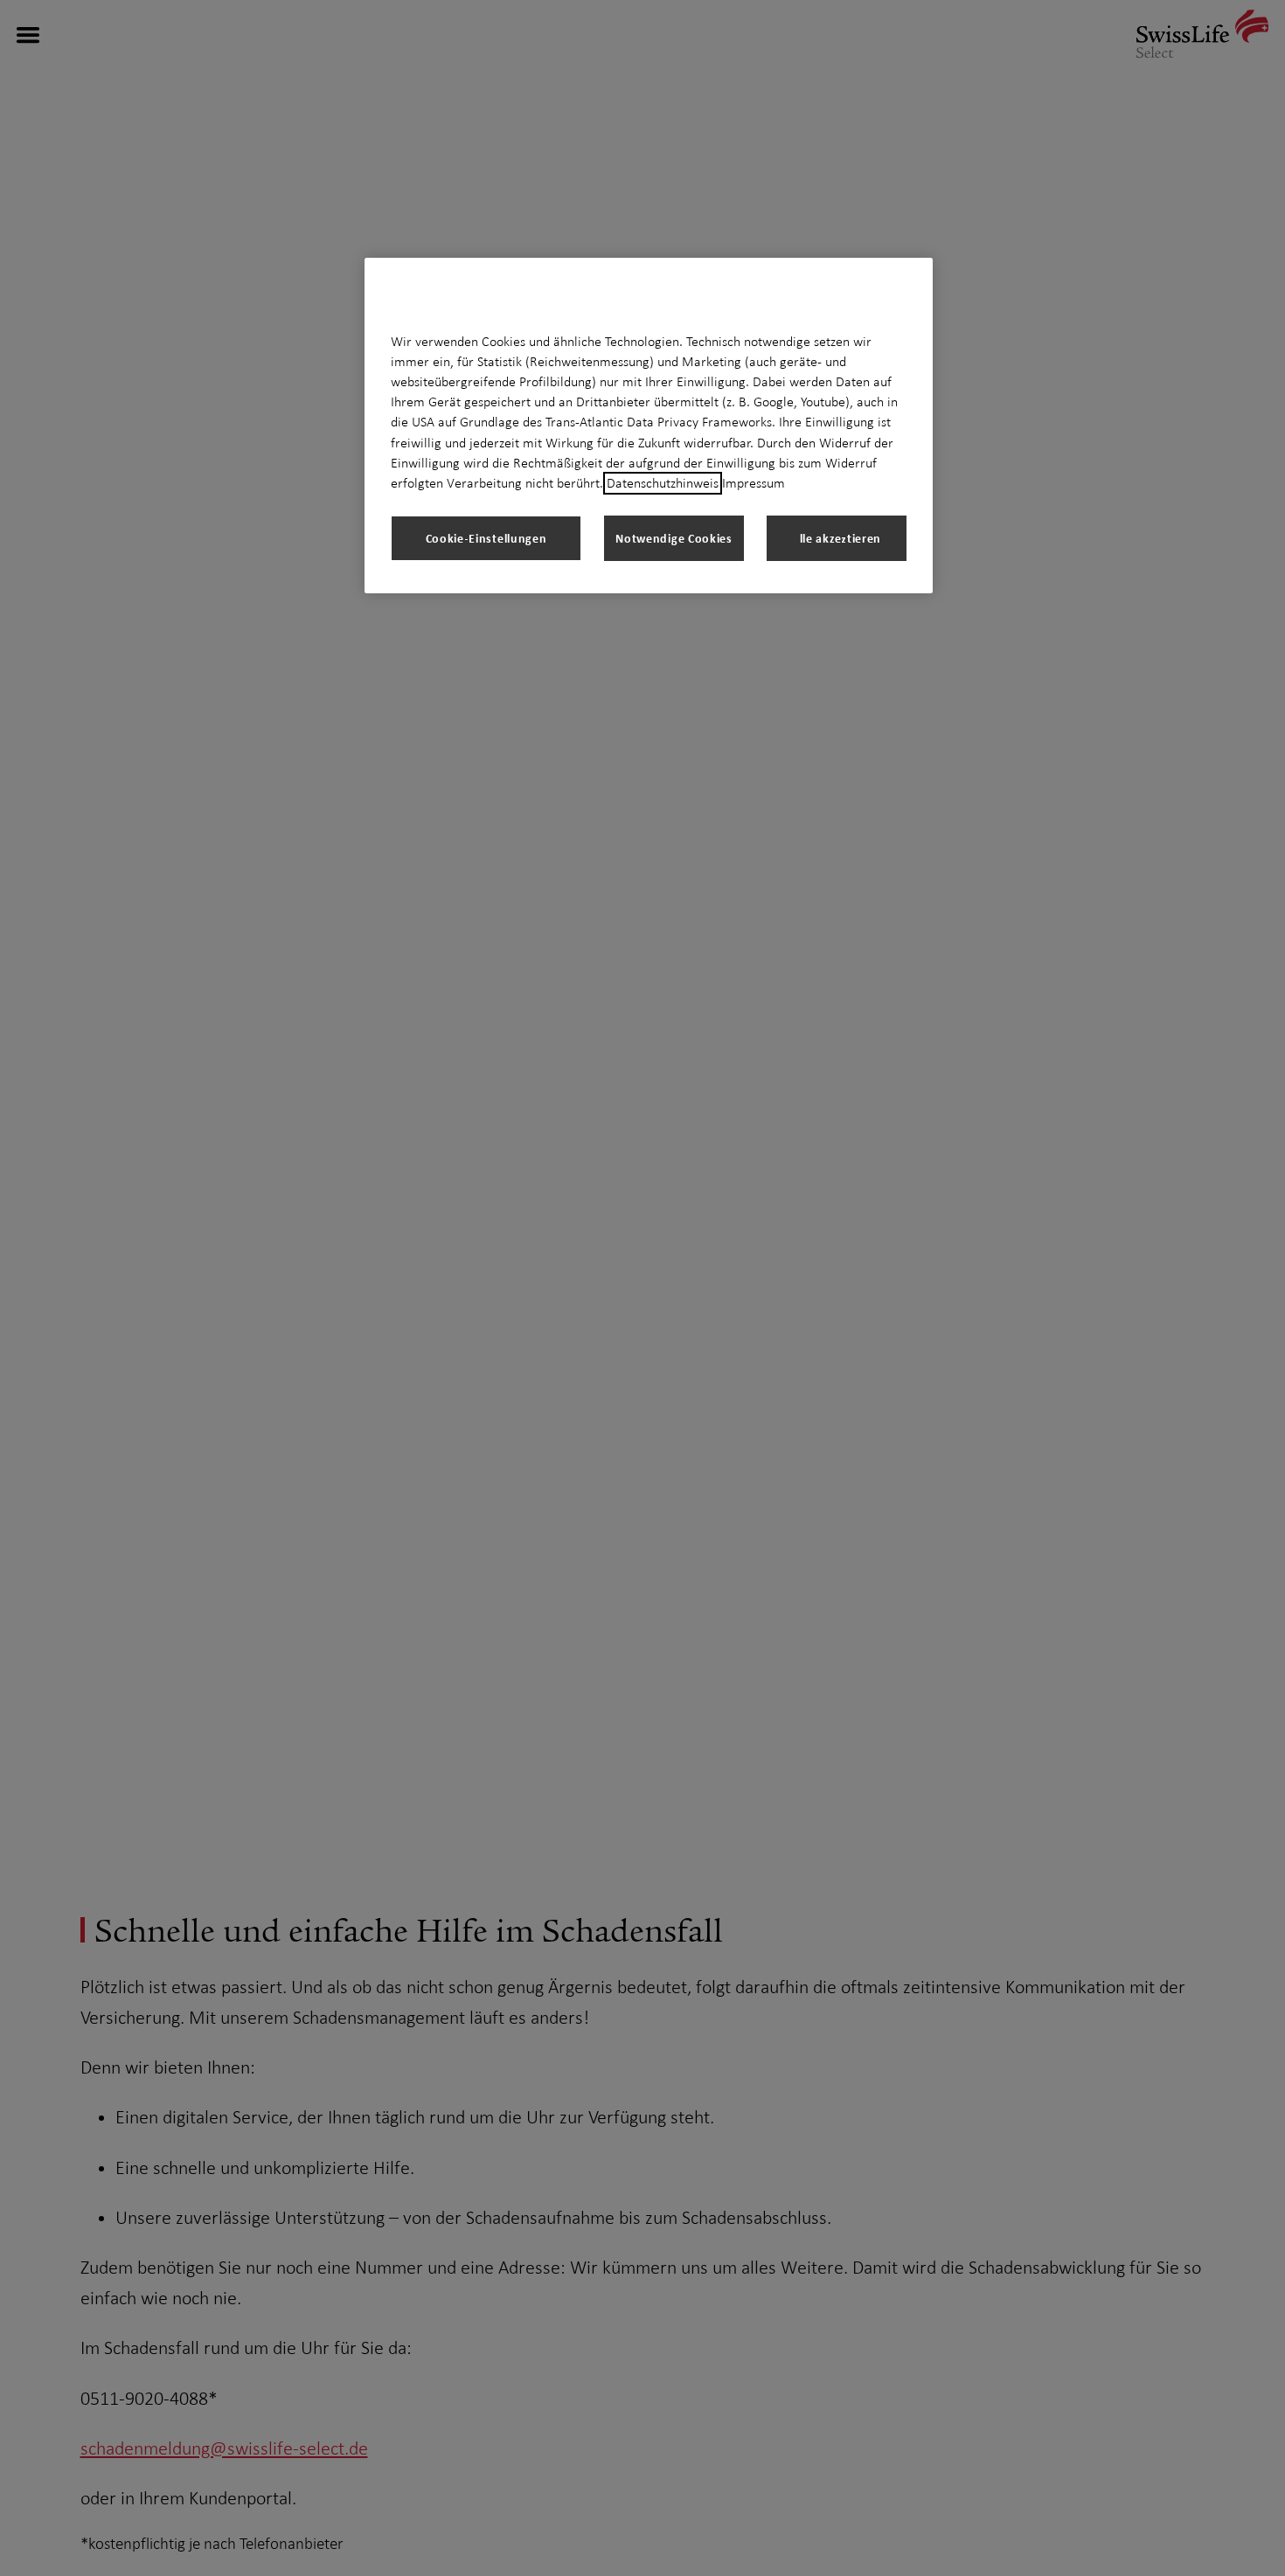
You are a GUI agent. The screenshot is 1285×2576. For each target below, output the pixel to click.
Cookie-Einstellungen (486, 538)
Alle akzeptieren (837, 538)
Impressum (754, 483)
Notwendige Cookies (674, 538)
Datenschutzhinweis (663, 483)
